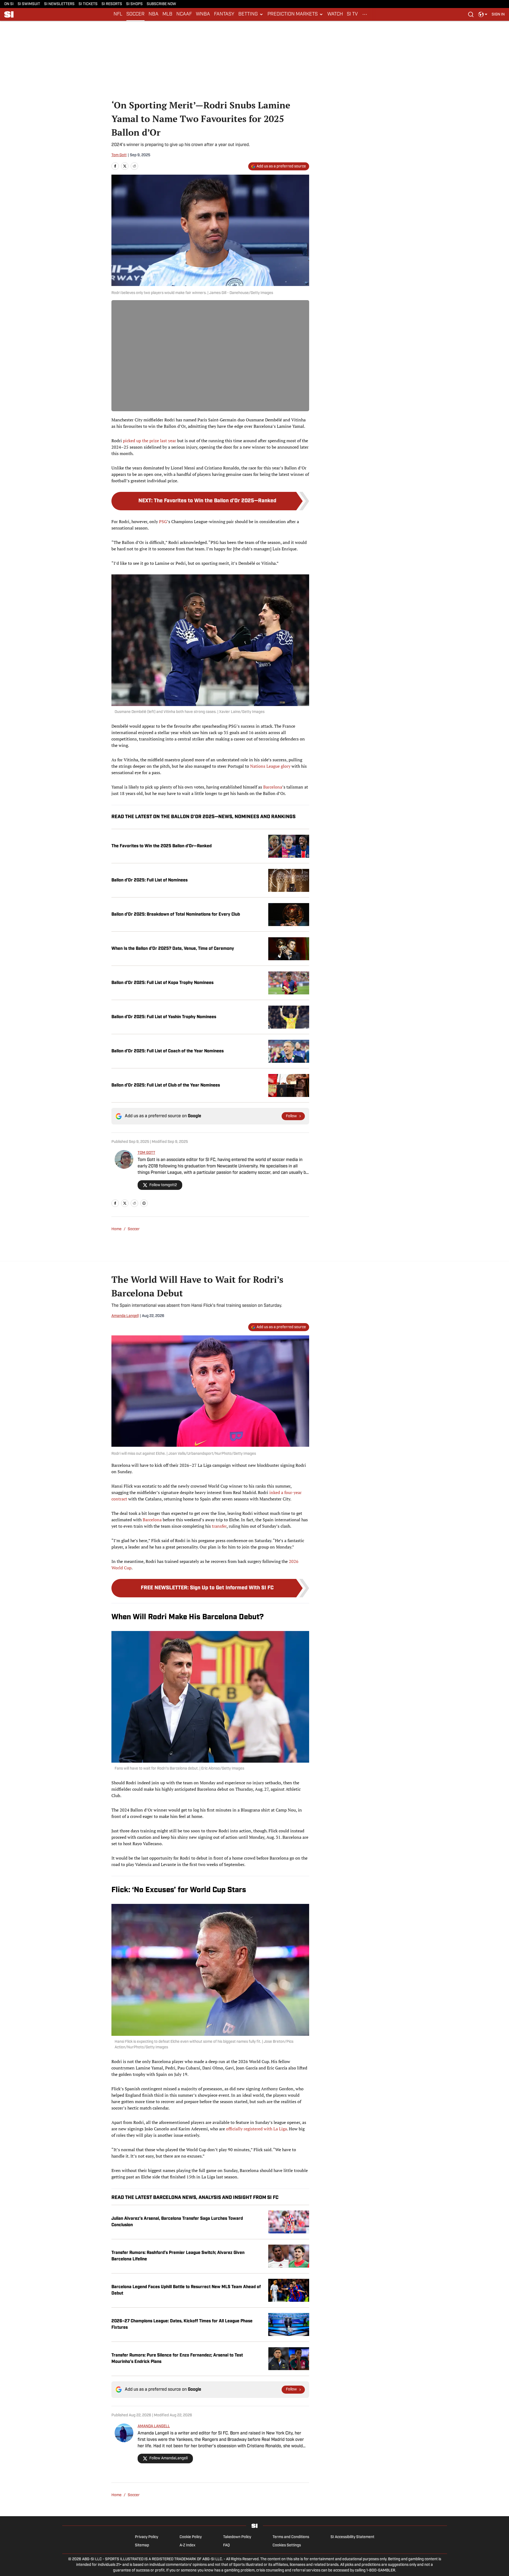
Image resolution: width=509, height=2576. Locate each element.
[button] (251, 14)
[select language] (483, 14)
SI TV (352, 14)
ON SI (9, 4)
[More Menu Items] (365, 14)
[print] (144, 1203)
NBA (154, 14)
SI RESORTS (112, 4)
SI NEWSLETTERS (59, 4)
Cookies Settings (287, 2545)
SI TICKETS (88, 4)
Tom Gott (119, 155)
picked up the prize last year (149, 441)
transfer (219, 1526)
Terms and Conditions (291, 2537)
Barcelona (273, 787)
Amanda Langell (125, 1316)
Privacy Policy (147, 2537)
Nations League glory (270, 766)
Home (116, 1229)
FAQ (226, 2545)
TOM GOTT (146, 1153)
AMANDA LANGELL (154, 2426)
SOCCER (135, 14)
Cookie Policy (191, 2537)
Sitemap (142, 2545)
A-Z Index (187, 2545)
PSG (163, 522)
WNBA (203, 14)
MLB (167, 14)
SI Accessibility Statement (352, 2537)
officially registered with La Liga (257, 2129)
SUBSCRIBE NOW (161, 4)
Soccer (134, 1229)
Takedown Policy (237, 2537)
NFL (118, 14)
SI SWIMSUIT (29, 4)
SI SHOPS (134, 4)
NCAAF (184, 14)
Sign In (498, 15)
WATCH (335, 14)
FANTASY (224, 14)
